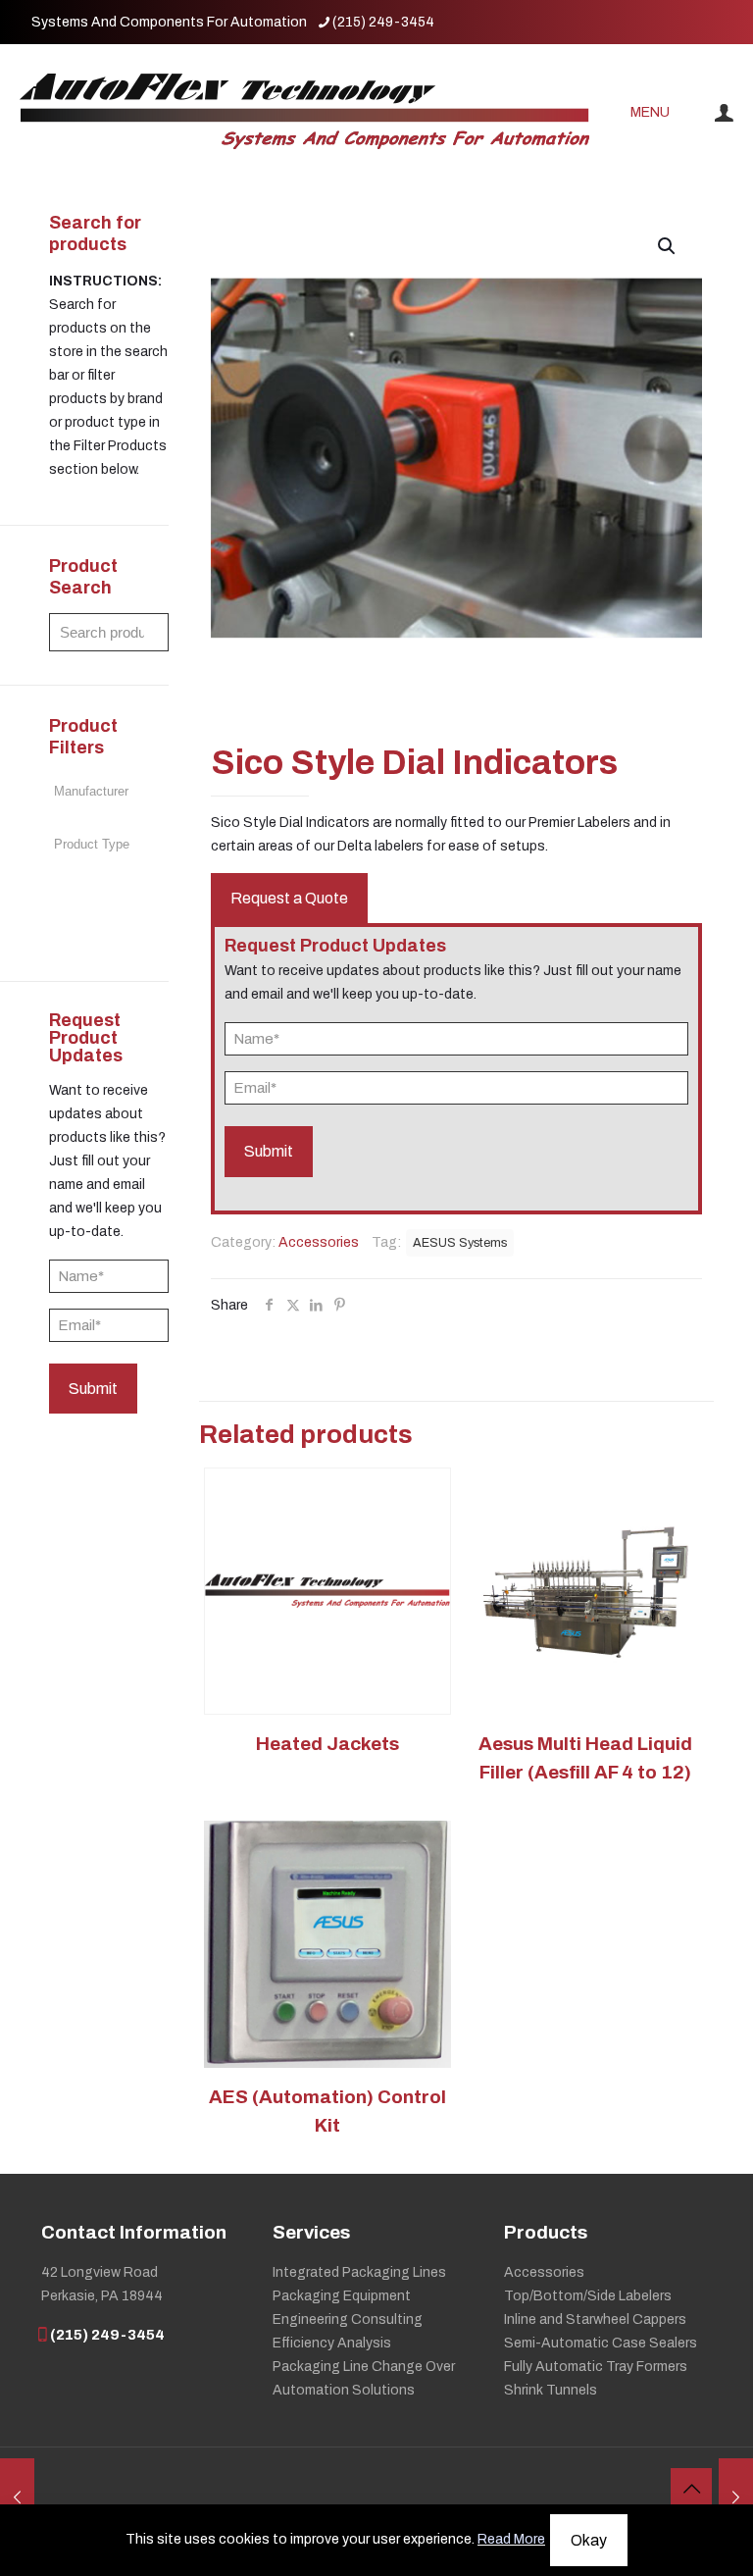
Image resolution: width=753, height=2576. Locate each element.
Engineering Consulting (348, 2319)
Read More (511, 2539)
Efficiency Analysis (332, 2343)
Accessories (319, 1242)
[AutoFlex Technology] (304, 113)
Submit (93, 1389)
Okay (589, 2540)
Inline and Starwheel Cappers (595, 2319)
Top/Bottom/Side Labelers (588, 2296)
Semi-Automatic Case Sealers (601, 2343)
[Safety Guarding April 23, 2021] (17, 2498)
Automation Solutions (344, 2390)
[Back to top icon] (691, 2489)
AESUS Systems (460, 1243)
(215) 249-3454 (383, 22)
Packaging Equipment (342, 2296)
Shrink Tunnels (551, 2390)
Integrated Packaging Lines (359, 2272)
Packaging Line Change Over (364, 2367)
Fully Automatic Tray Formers (596, 2367)
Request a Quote (289, 898)
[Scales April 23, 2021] (736, 2498)
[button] (668, 246)
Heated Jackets (327, 1744)
